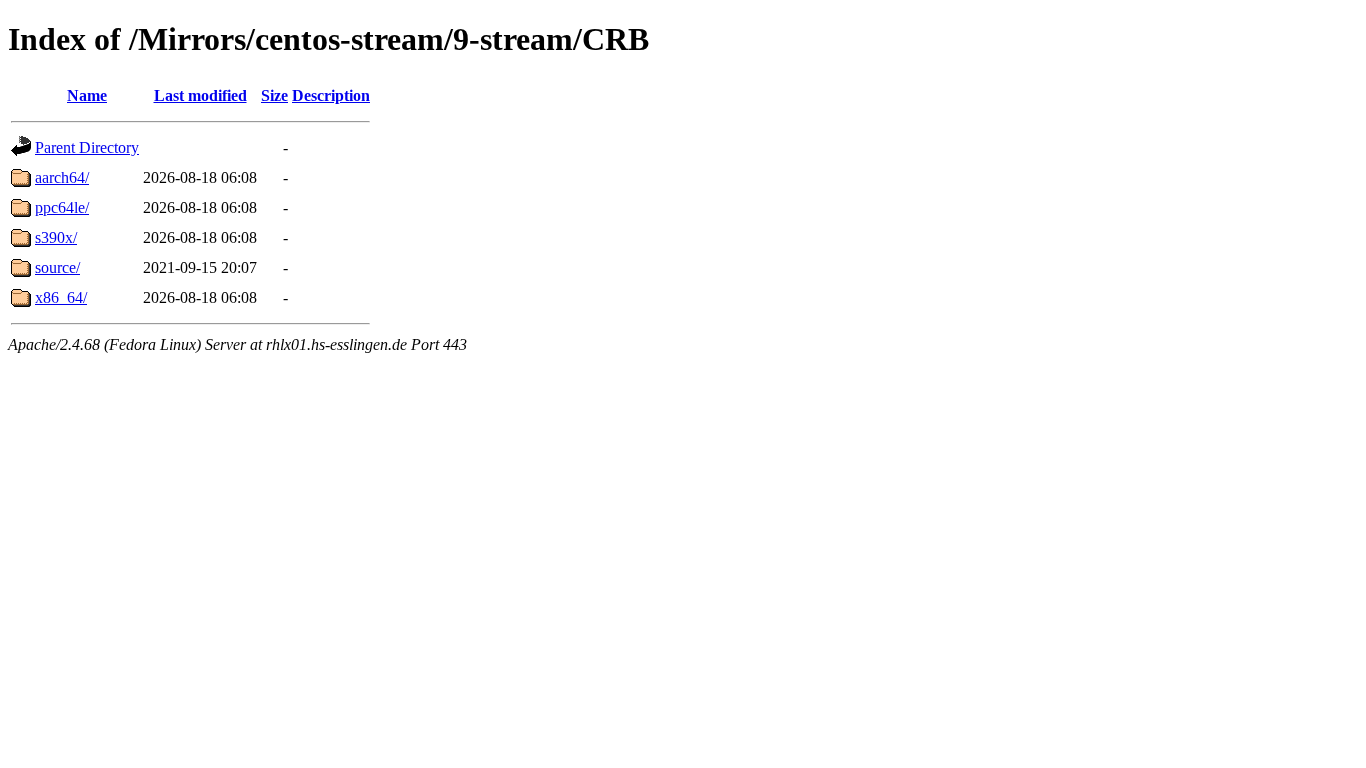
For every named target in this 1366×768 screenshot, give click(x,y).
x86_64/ (61, 297)
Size (274, 95)
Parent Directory (87, 147)
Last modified (200, 95)
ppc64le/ (62, 207)
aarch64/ (62, 177)
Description (331, 95)
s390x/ (56, 237)
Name (87, 95)
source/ (57, 267)
